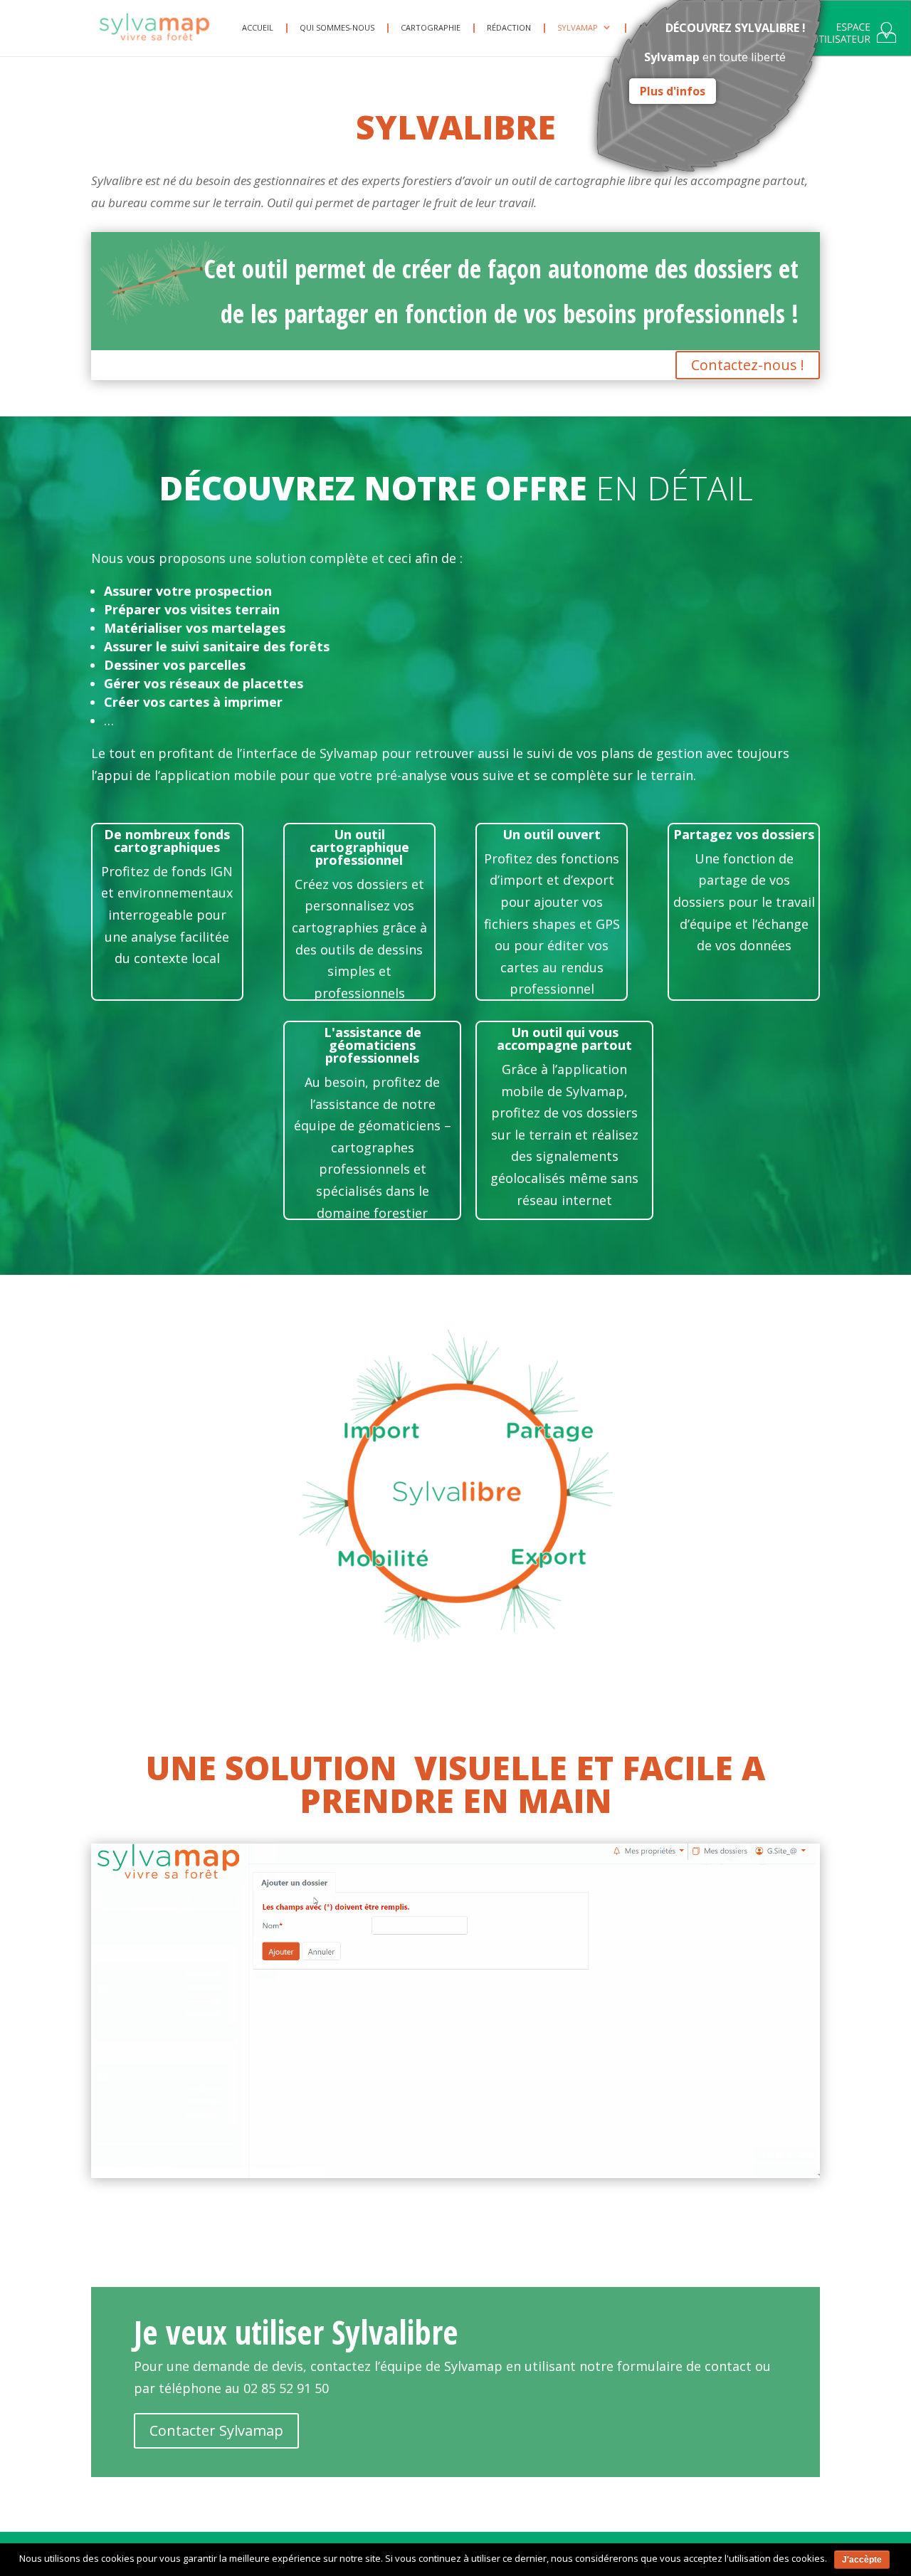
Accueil (258, 28)
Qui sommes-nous (337, 28)
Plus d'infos (673, 91)
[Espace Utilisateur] (854, 36)
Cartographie (431, 28)
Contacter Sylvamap (216, 2430)
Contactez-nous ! (748, 365)
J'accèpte (862, 2560)
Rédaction (509, 28)
